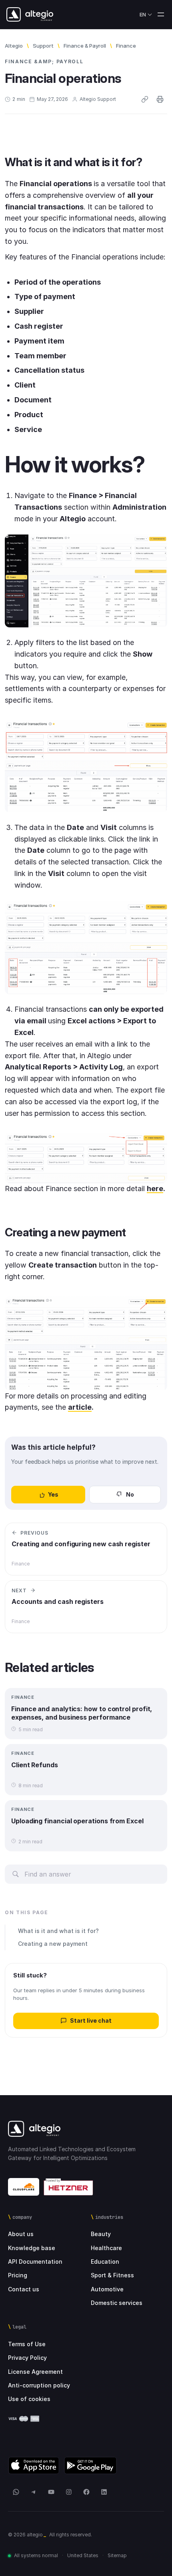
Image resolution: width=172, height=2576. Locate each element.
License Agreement (35, 2372)
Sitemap (117, 2555)
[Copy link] (145, 99)
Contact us (24, 2289)
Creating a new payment (53, 1944)
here (155, 1189)
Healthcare (106, 2248)
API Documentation (35, 2262)
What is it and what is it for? (58, 1931)
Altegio (14, 46)
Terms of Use (27, 2344)
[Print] (160, 99)
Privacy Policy (27, 2358)
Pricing (18, 2275)
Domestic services (117, 2303)
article (80, 1407)
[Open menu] (161, 14)
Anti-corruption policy (39, 2385)
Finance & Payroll (85, 46)
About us (21, 2234)
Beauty (101, 2234)
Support (43, 46)
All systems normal (36, 2555)
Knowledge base (32, 2248)
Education (105, 2262)
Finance (126, 46)
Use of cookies (29, 2399)
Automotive (107, 2289)
